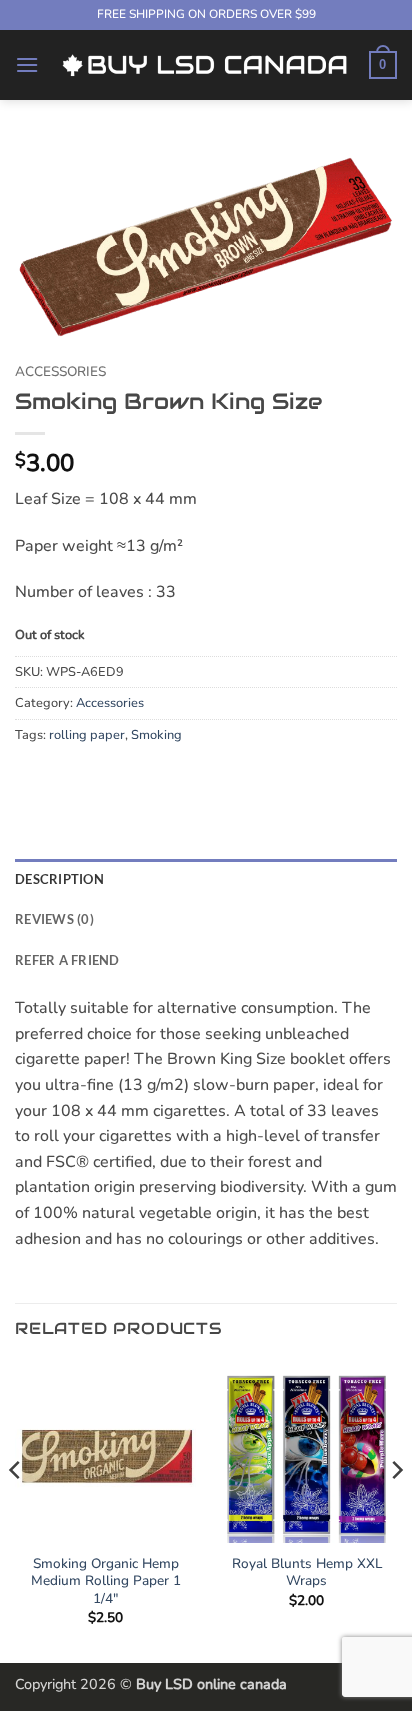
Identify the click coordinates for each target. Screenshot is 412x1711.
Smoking (156, 735)
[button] (27, 64)
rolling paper (87, 735)
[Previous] (16, 1510)
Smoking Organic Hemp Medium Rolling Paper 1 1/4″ (106, 1581)
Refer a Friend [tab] (67, 960)
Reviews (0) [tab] (54, 919)
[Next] (396, 1510)
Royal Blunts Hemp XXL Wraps (307, 1572)
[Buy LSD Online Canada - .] (204, 64)
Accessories (60, 371)
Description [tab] (59, 879)
